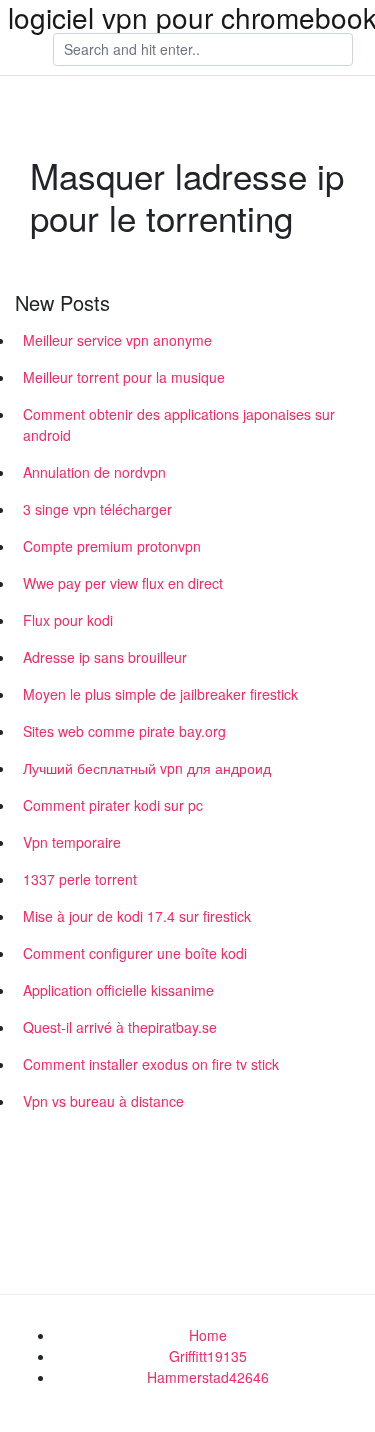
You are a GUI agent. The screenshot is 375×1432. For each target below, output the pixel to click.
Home (208, 1335)
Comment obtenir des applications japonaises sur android (179, 424)
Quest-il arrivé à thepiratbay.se (120, 1027)
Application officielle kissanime (118, 990)
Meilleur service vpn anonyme (117, 340)
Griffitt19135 (208, 1356)
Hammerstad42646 (208, 1377)
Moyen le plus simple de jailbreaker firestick (160, 694)
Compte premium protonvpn (112, 546)
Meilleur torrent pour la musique (124, 377)
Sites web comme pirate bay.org (124, 731)
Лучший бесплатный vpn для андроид (147, 768)
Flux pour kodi (68, 620)
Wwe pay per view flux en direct (123, 583)
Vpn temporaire (72, 842)
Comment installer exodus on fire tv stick (151, 1064)
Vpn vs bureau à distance (103, 1101)
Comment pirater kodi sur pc (113, 805)
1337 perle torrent (80, 879)
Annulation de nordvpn (94, 472)
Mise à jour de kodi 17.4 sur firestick (137, 916)
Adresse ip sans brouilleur (105, 657)
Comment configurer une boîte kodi (135, 953)
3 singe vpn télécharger (97, 509)
